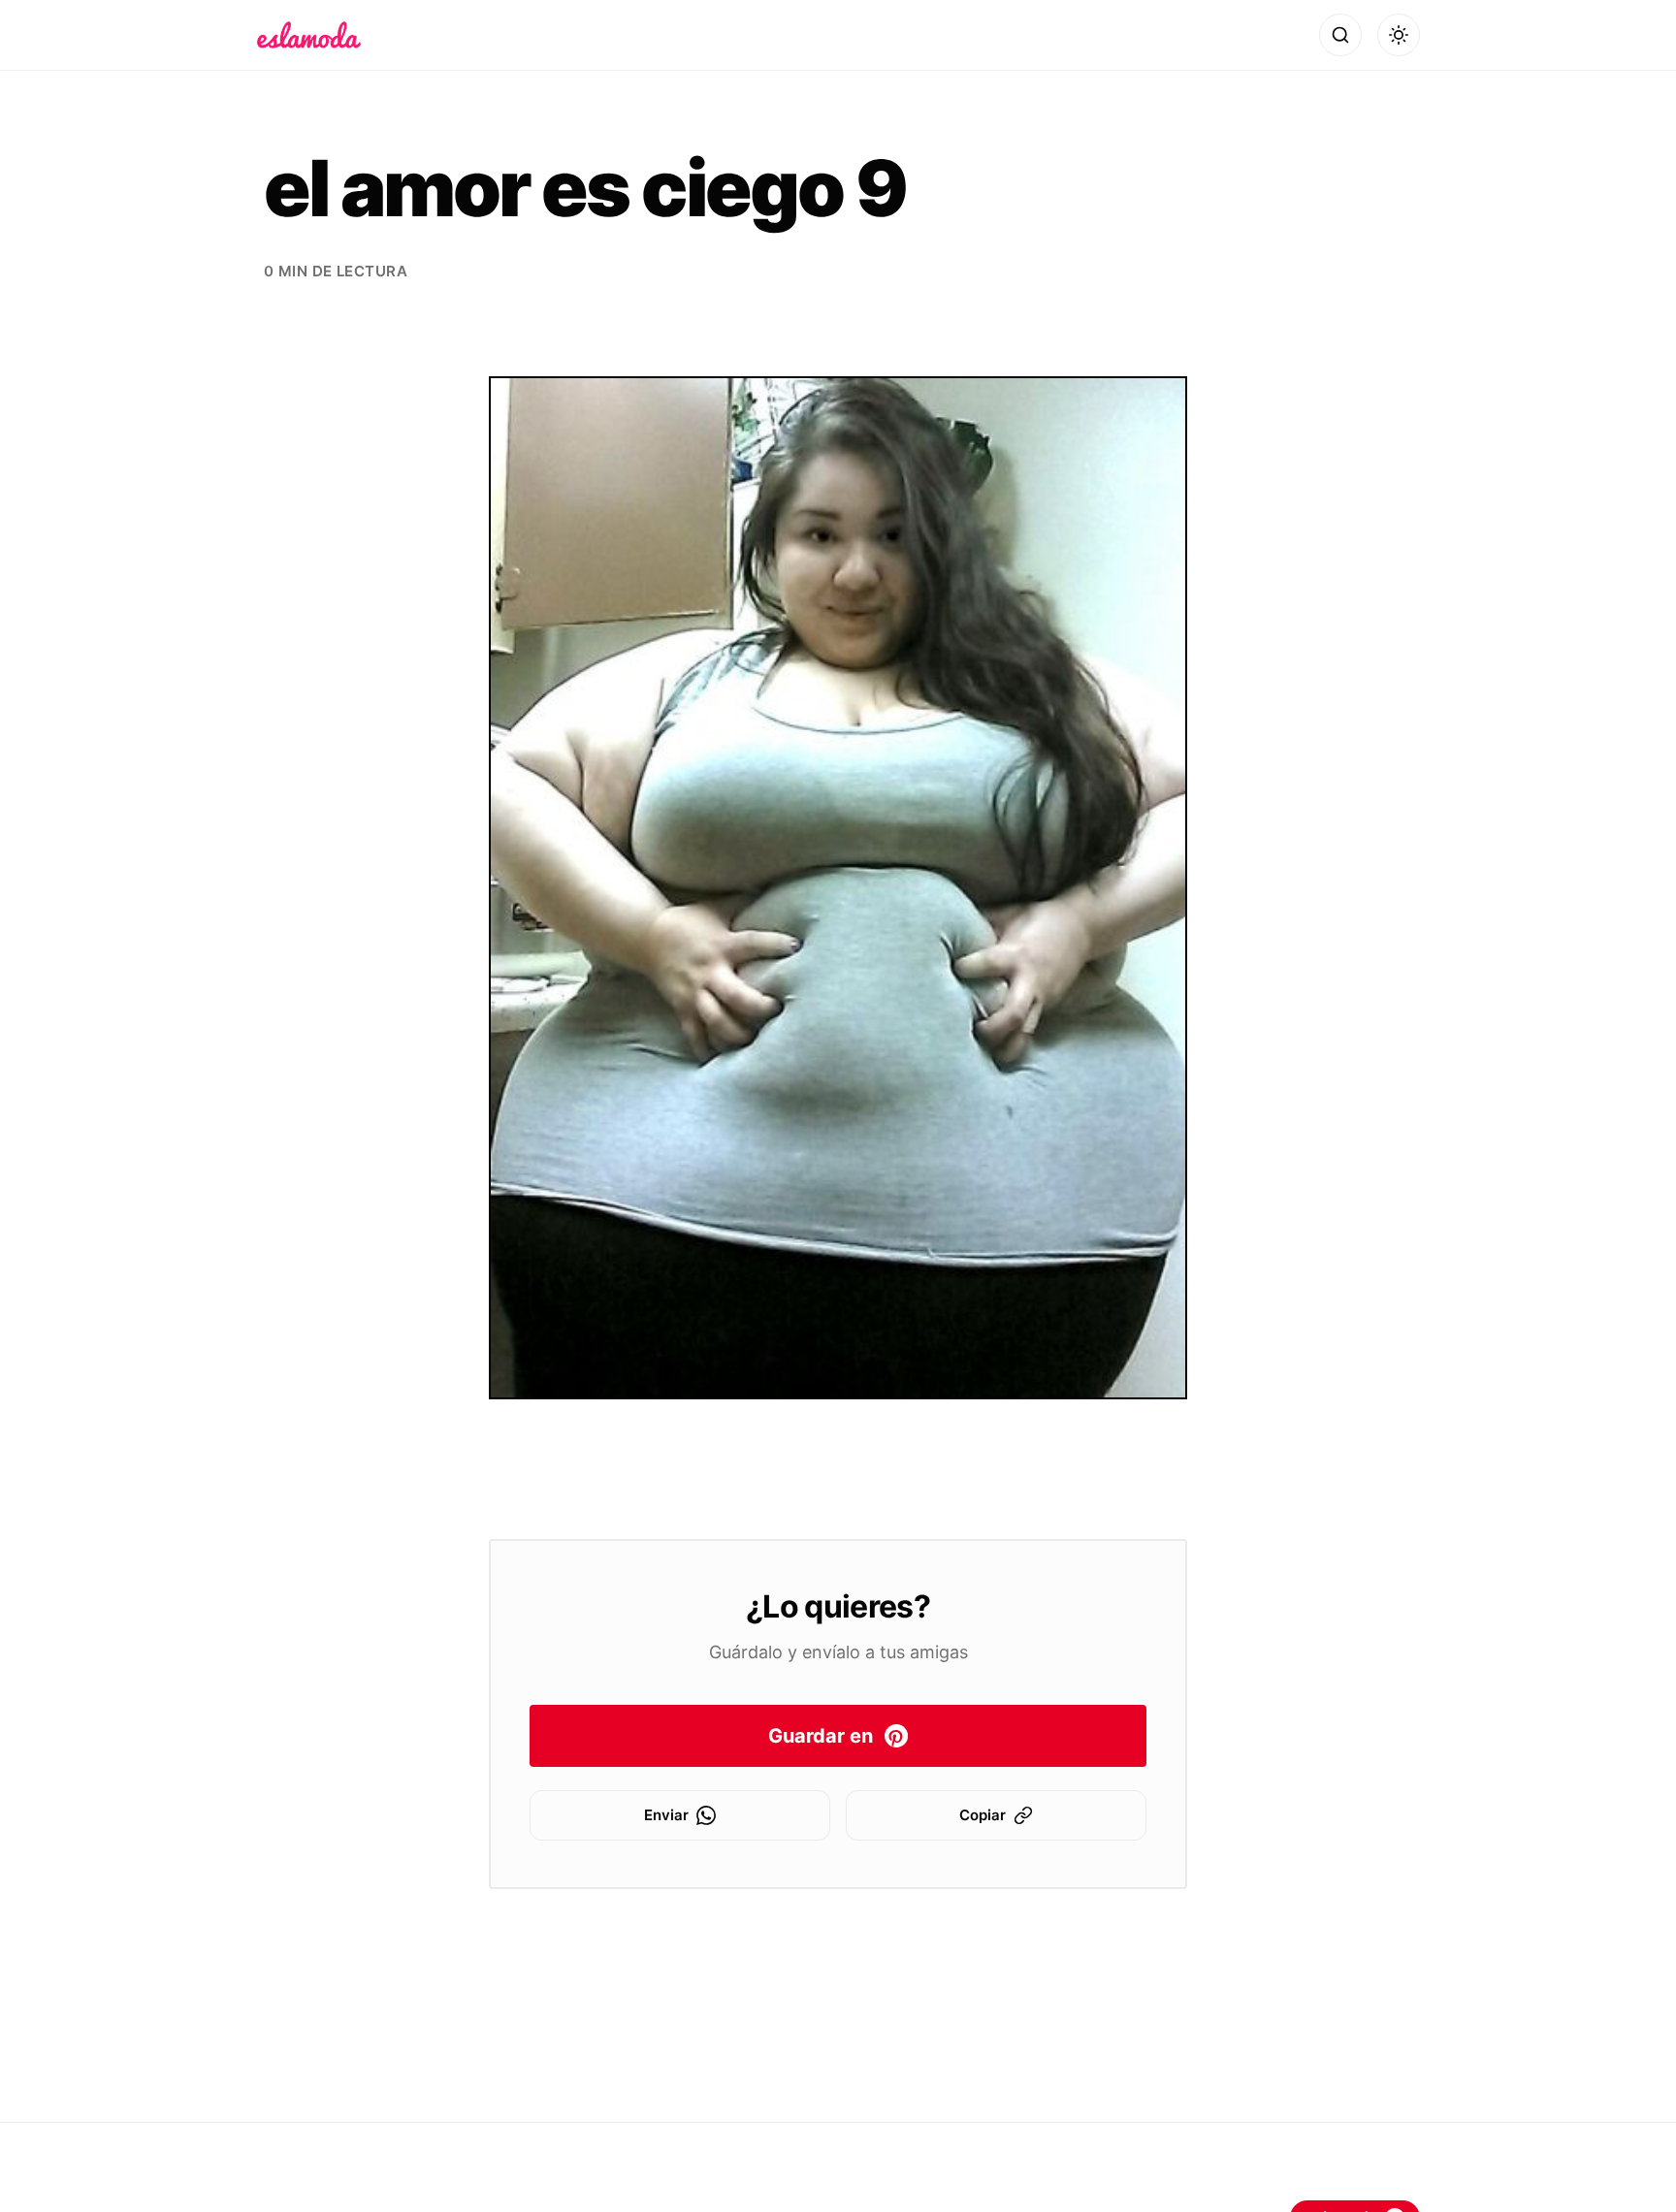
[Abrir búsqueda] (1340, 35)
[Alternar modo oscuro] (1399, 35)
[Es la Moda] (309, 35)
